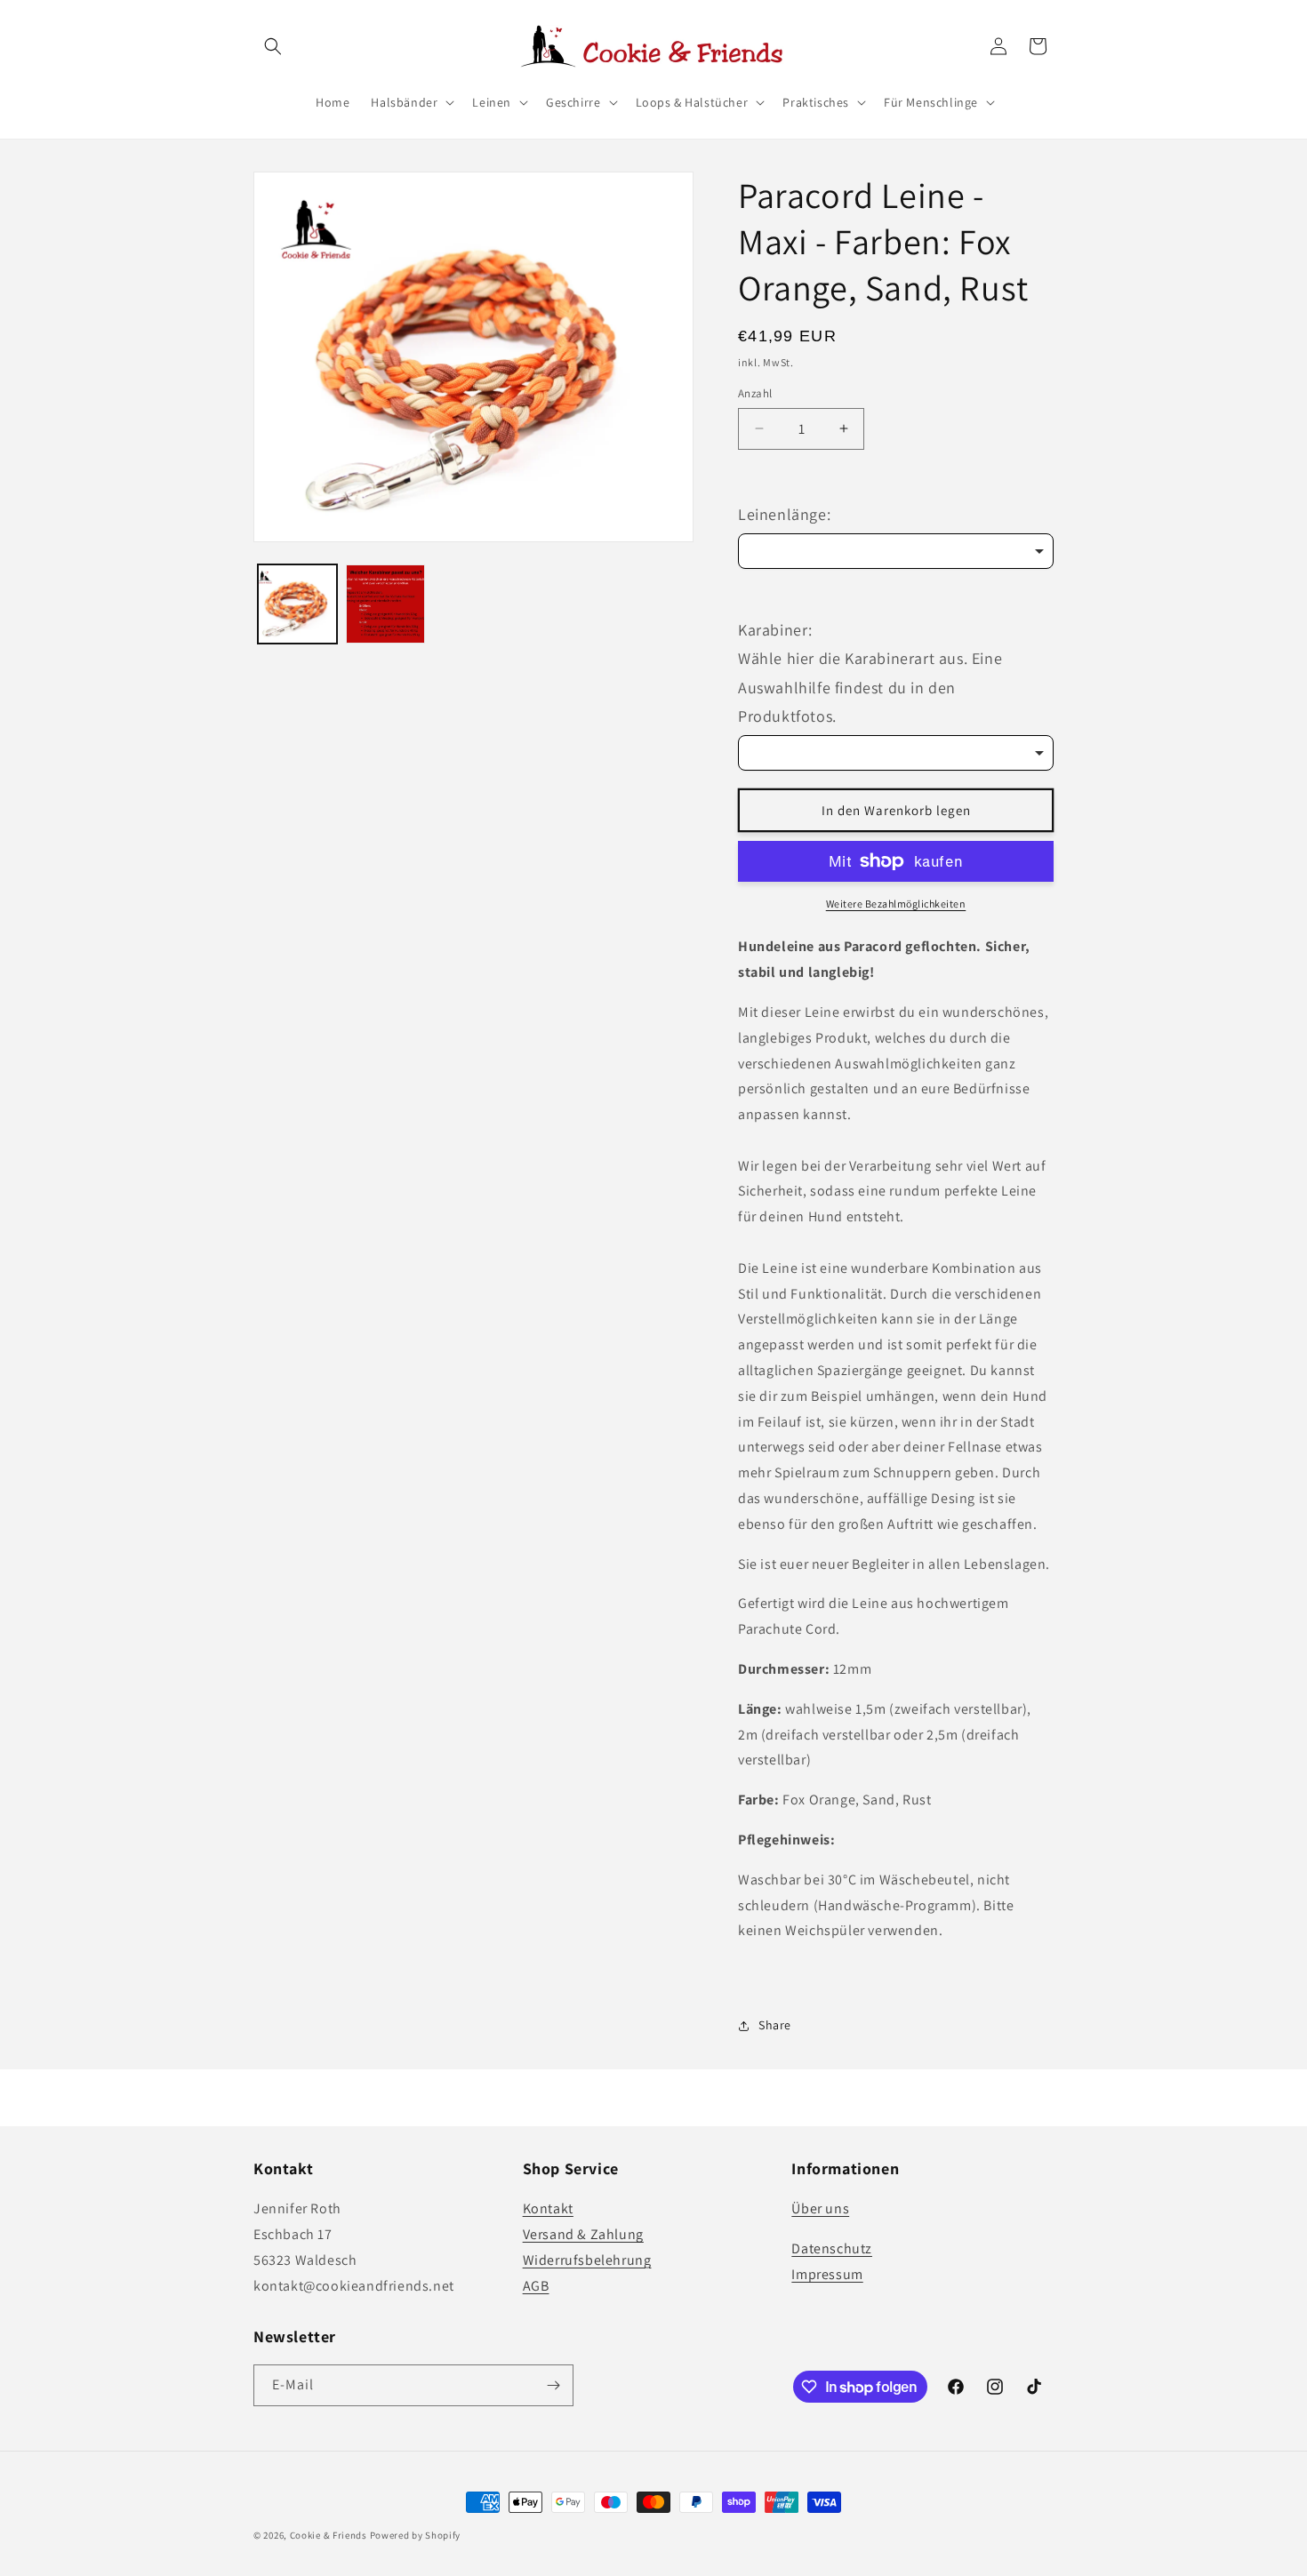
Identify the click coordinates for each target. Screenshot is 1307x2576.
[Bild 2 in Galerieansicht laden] (385, 604)
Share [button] (775, 2025)
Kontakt (548, 2208)
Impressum (827, 2274)
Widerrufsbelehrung (587, 2260)
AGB (536, 2286)
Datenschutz (832, 2248)
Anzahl (755, 393)
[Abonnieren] (553, 2385)
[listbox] (896, 551)
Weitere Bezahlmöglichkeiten (896, 904)
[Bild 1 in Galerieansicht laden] (297, 604)
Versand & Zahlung (583, 2234)
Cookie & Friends (329, 2535)
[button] (273, 46)
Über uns (820, 2208)
